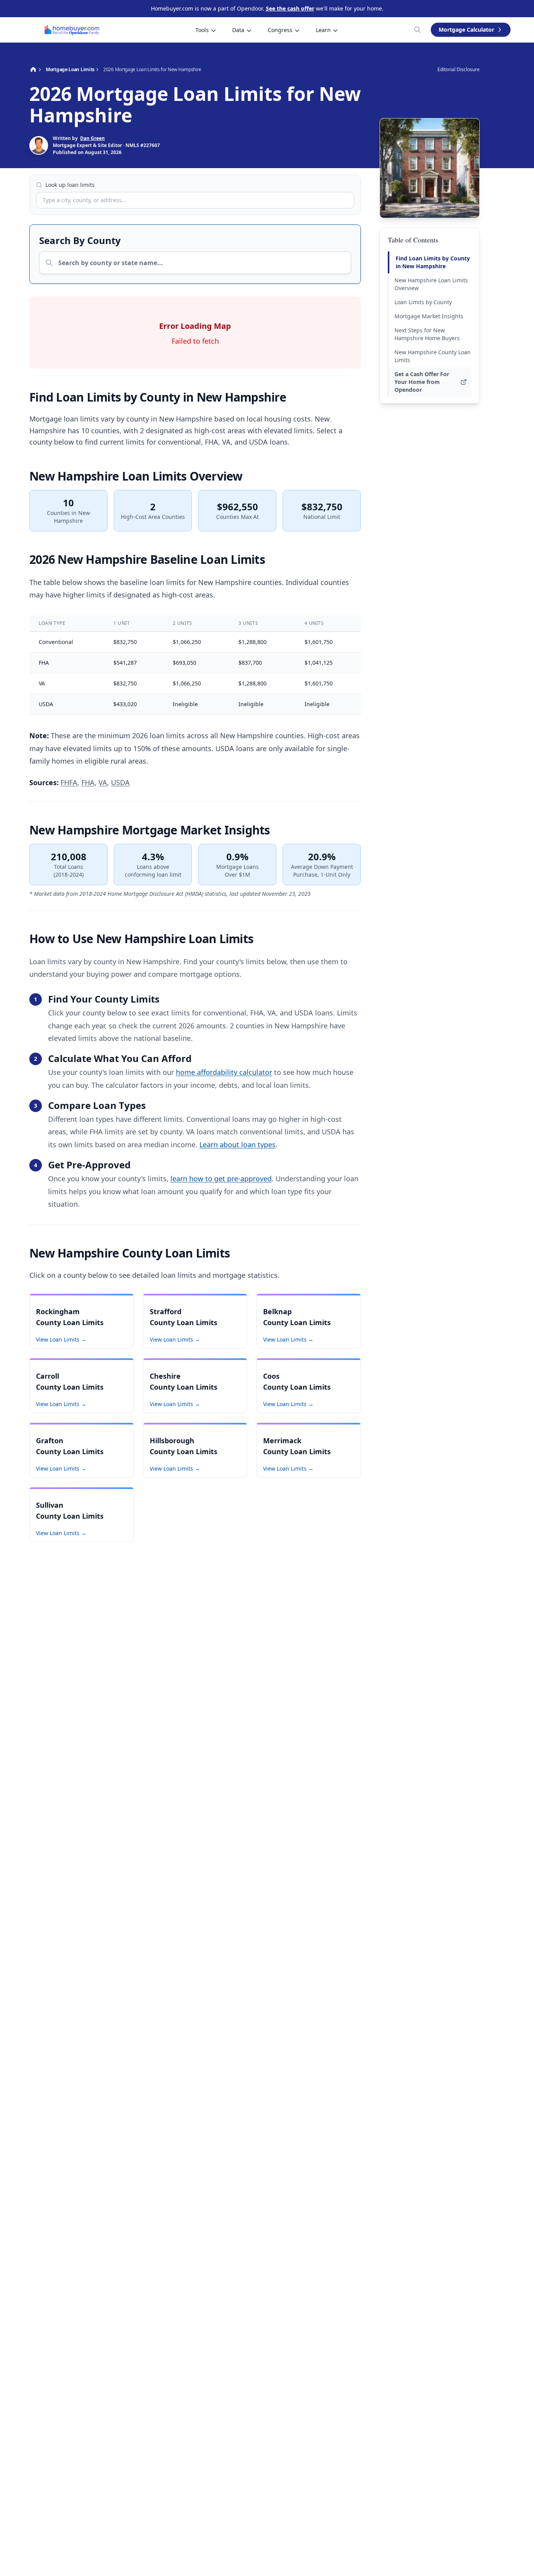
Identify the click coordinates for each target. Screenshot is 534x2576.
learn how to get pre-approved (221, 1179)
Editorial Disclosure (459, 70)
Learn (323, 30)
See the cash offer (290, 8)
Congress (280, 30)
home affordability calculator (224, 1072)
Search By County (80, 240)
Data (238, 30)
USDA (120, 782)
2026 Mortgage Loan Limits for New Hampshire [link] (152, 70)
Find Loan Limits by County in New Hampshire (433, 262)
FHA (88, 782)
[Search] (418, 30)
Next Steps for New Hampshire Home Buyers (427, 334)
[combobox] (195, 200)
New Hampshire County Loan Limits (433, 356)
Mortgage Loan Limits (70, 70)
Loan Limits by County (423, 302)
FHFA (69, 782)
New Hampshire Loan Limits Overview (431, 284)
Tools (202, 30)
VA (103, 782)
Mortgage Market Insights (429, 316)
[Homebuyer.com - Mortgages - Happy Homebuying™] (72, 30)
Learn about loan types (237, 1144)
